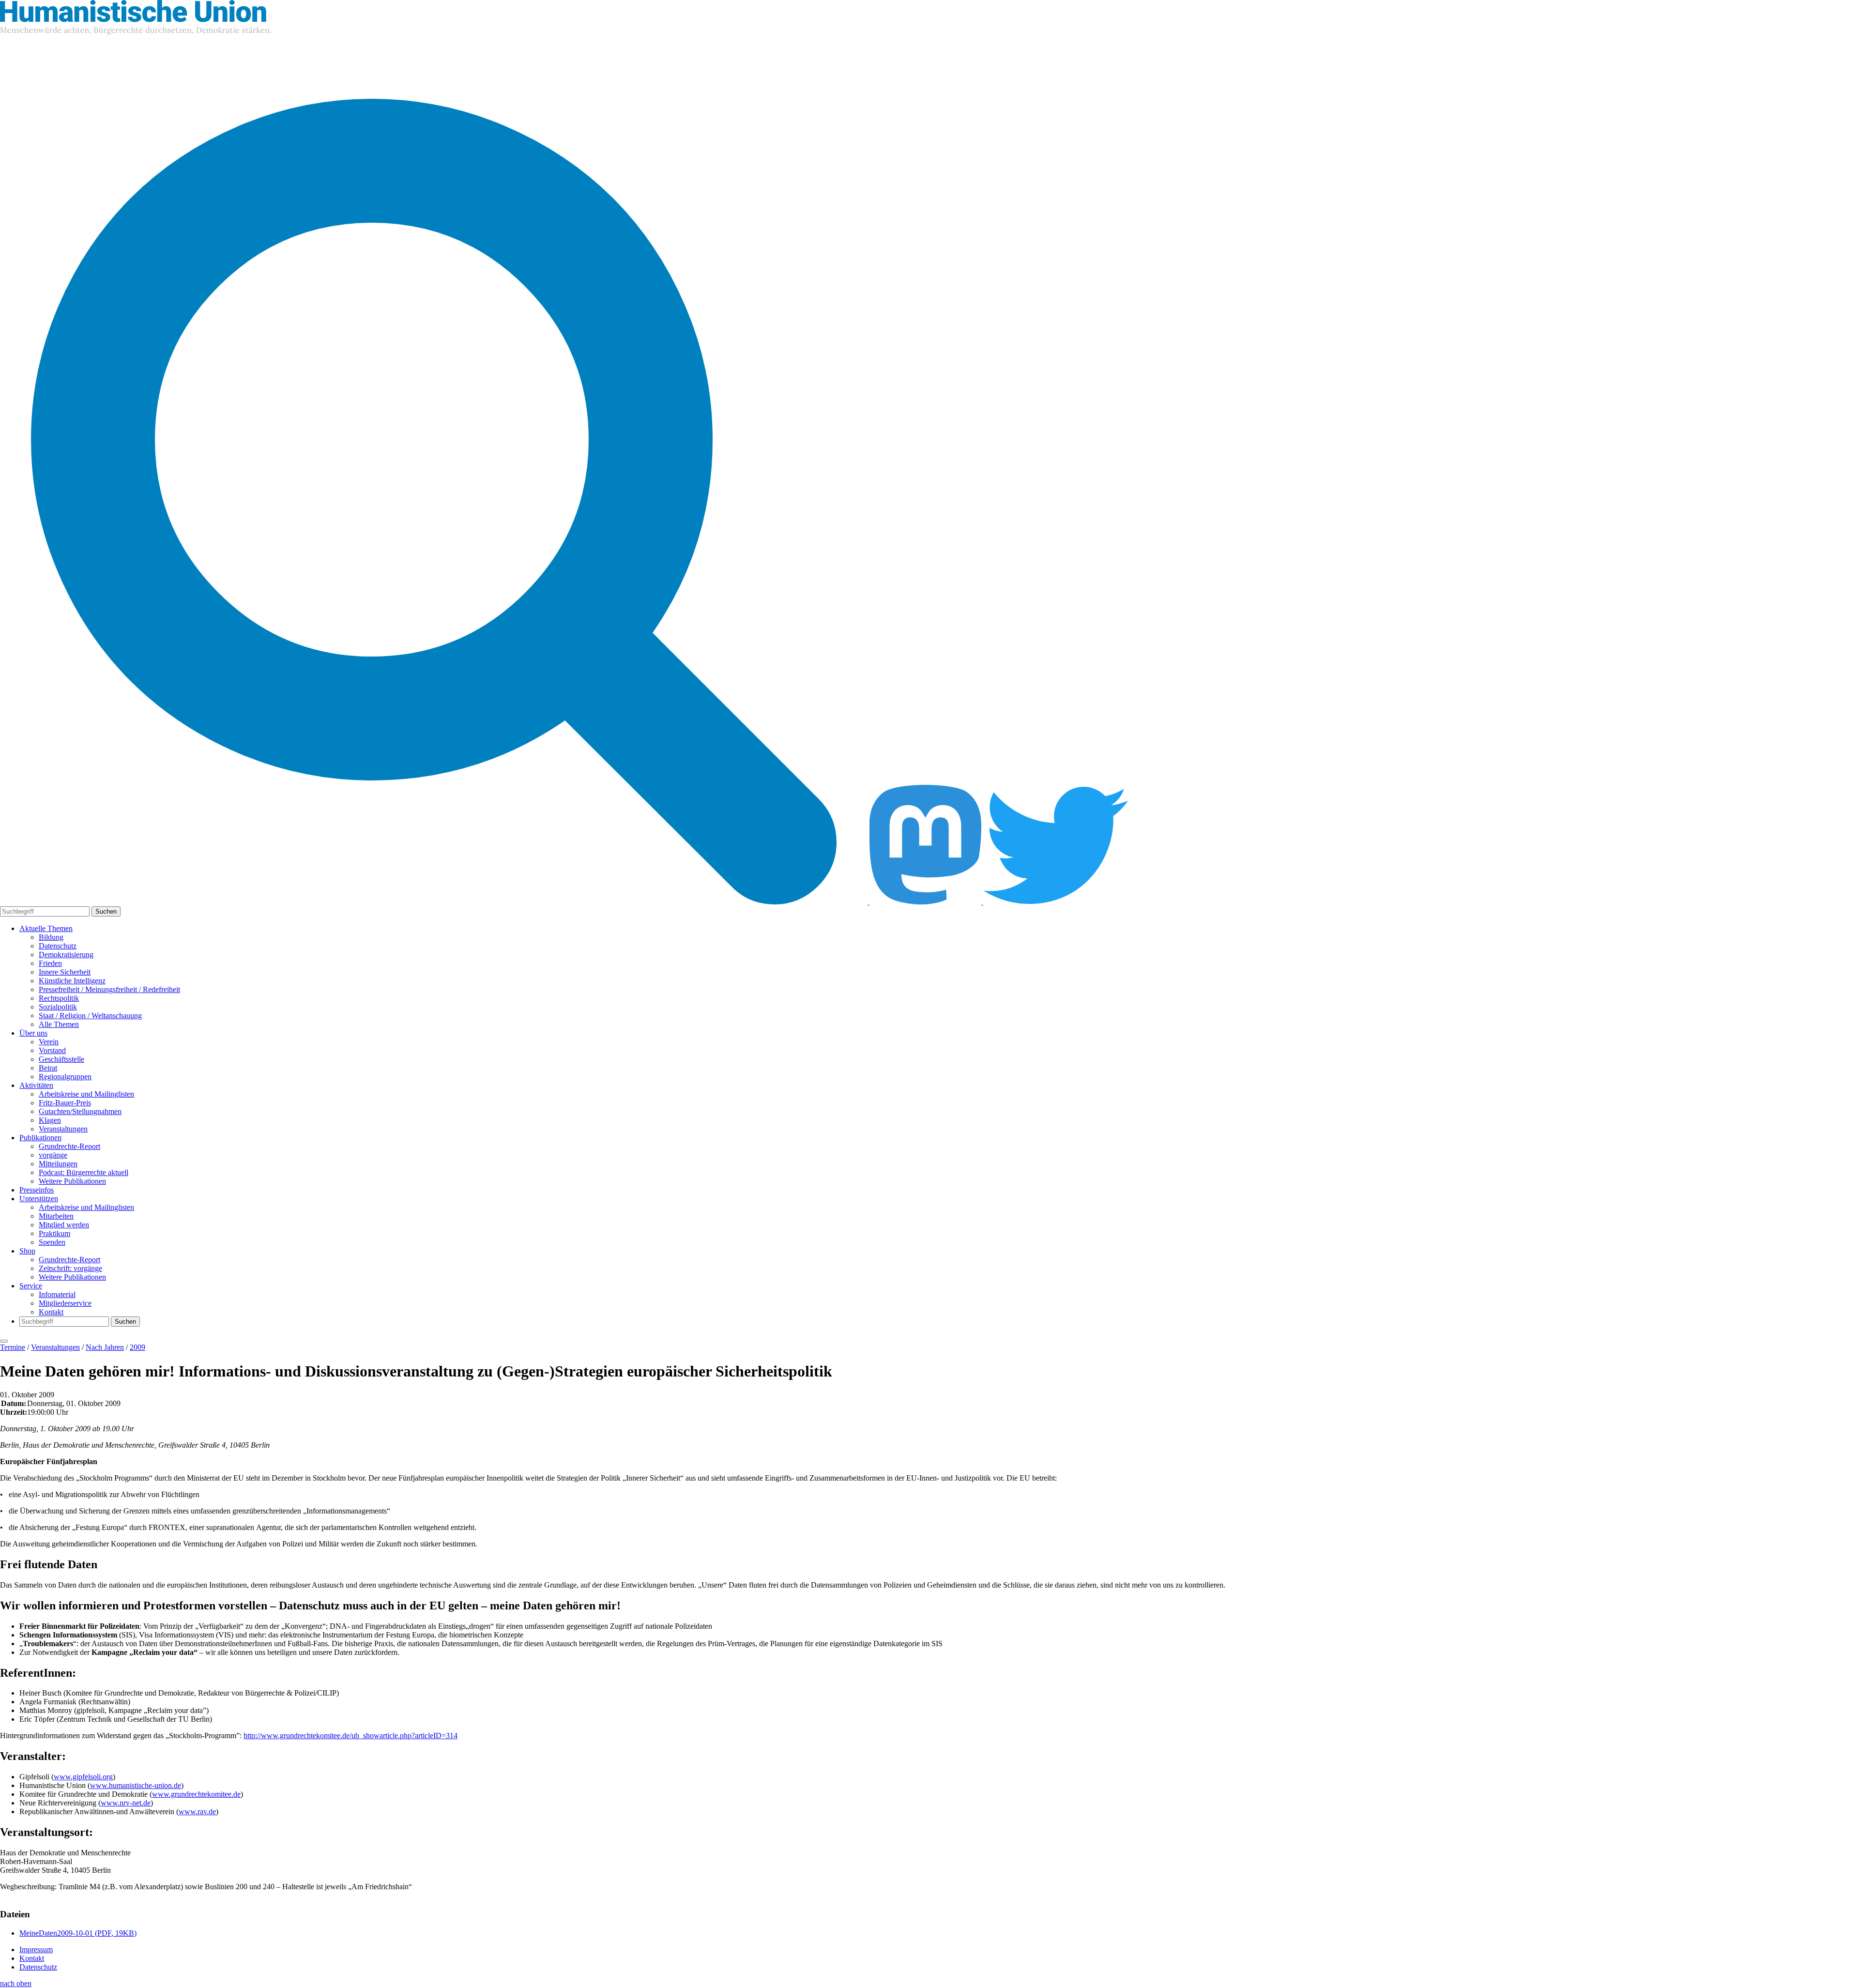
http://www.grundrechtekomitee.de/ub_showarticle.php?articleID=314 (350, 1736)
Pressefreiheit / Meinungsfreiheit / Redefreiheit (109, 989)
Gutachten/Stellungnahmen (80, 1111)
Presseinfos (37, 1190)
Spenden (52, 1242)
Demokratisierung (66, 955)
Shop (27, 1251)
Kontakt (51, 1312)
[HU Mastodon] (926, 902)
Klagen (50, 1120)
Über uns (33, 1033)
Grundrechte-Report (69, 1146)
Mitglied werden (64, 1225)
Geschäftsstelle (61, 1059)
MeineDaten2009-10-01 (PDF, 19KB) (78, 1933)
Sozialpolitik (58, 1007)
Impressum (36, 1950)
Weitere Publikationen (72, 1181)
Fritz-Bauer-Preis (65, 1103)
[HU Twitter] (1056, 902)
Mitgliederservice (65, 1303)
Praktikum (54, 1233)
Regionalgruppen (65, 1077)
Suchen (106, 911)
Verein (49, 1042)
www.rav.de (197, 1812)
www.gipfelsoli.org (83, 1777)
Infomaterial (57, 1294)
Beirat (48, 1068)
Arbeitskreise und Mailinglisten (86, 1094)
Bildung (51, 937)
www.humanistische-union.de (136, 1785)
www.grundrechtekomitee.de (196, 1794)
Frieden (50, 963)
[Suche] (435, 902)
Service (31, 1286)
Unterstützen (39, 1199)
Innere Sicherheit (65, 972)
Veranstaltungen (63, 1129)
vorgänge (53, 1155)
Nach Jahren (105, 1347)
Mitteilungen (58, 1164)
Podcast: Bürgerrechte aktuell (84, 1172)
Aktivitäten (36, 1085)
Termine (13, 1347)
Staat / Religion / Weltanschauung (90, 1016)
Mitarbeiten (56, 1216)
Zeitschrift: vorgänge (70, 1268)
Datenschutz (58, 946)
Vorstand (52, 1050)
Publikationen (40, 1138)
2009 (137, 1347)
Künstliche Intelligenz (72, 981)
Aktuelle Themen (46, 928)
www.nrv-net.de (126, 1803)
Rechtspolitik (59, 998)
